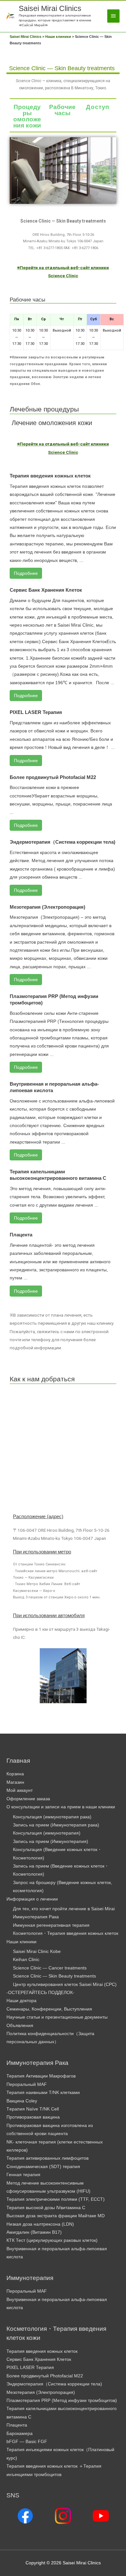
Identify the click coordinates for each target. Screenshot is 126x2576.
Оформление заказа (28, 1799)
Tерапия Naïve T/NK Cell (33, 2109)
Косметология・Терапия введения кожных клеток (66, 1933)
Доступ (98, 107)
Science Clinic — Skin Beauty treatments (54, 1976)
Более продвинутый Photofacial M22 (53, 777)
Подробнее (26, 573)
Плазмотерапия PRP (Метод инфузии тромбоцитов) (62, 2401)
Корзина (15, 1774)
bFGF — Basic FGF (27, 2442)
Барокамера (20, 2433)
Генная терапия (23, 2175)
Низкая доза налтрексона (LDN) (40, 2224)
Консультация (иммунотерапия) (47, 1833)
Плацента (21, 1235)
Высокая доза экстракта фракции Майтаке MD (56, 2216)
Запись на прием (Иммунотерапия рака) (56, 1825)
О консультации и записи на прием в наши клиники (61, 1807)
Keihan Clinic (26, 1960)
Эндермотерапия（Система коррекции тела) (63, 842)
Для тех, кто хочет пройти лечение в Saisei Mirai (64, 1909)
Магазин (15, 1782)
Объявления (20, 2026)
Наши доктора (21, 2001)
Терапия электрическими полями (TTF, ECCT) (56, 2199)
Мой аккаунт (20, 1790)
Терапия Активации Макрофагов (41, 2076)
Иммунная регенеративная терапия (51, 1925)
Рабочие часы (62, 110)
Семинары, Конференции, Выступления (49, 2009)
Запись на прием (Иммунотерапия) (51, 1842)
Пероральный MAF (27, 2084)
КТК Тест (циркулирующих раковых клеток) (52, 2240)
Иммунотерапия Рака (36, 1917)
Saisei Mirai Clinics (50, 8)
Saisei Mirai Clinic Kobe (37, 1951)
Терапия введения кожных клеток (50, 476)
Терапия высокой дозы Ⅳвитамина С (46, 2208)
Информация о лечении (32, 1899)
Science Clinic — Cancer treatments (50, 1968)
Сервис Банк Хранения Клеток (46, 590)
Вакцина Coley (22, 2101)
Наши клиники (21, 1942)
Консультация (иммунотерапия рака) (52, 1817)
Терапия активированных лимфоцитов (47, 2158)
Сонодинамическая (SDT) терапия (43, 2167)
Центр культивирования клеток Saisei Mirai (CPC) (65, 1984)
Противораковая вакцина (33, 2117)
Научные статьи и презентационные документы (57, 2017)
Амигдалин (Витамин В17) (34, 2232)
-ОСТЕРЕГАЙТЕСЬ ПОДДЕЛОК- (40, 1993)
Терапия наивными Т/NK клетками (43, 2093)
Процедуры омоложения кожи (27, 116)
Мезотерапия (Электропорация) (47, 907)
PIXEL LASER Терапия (36, 712)
